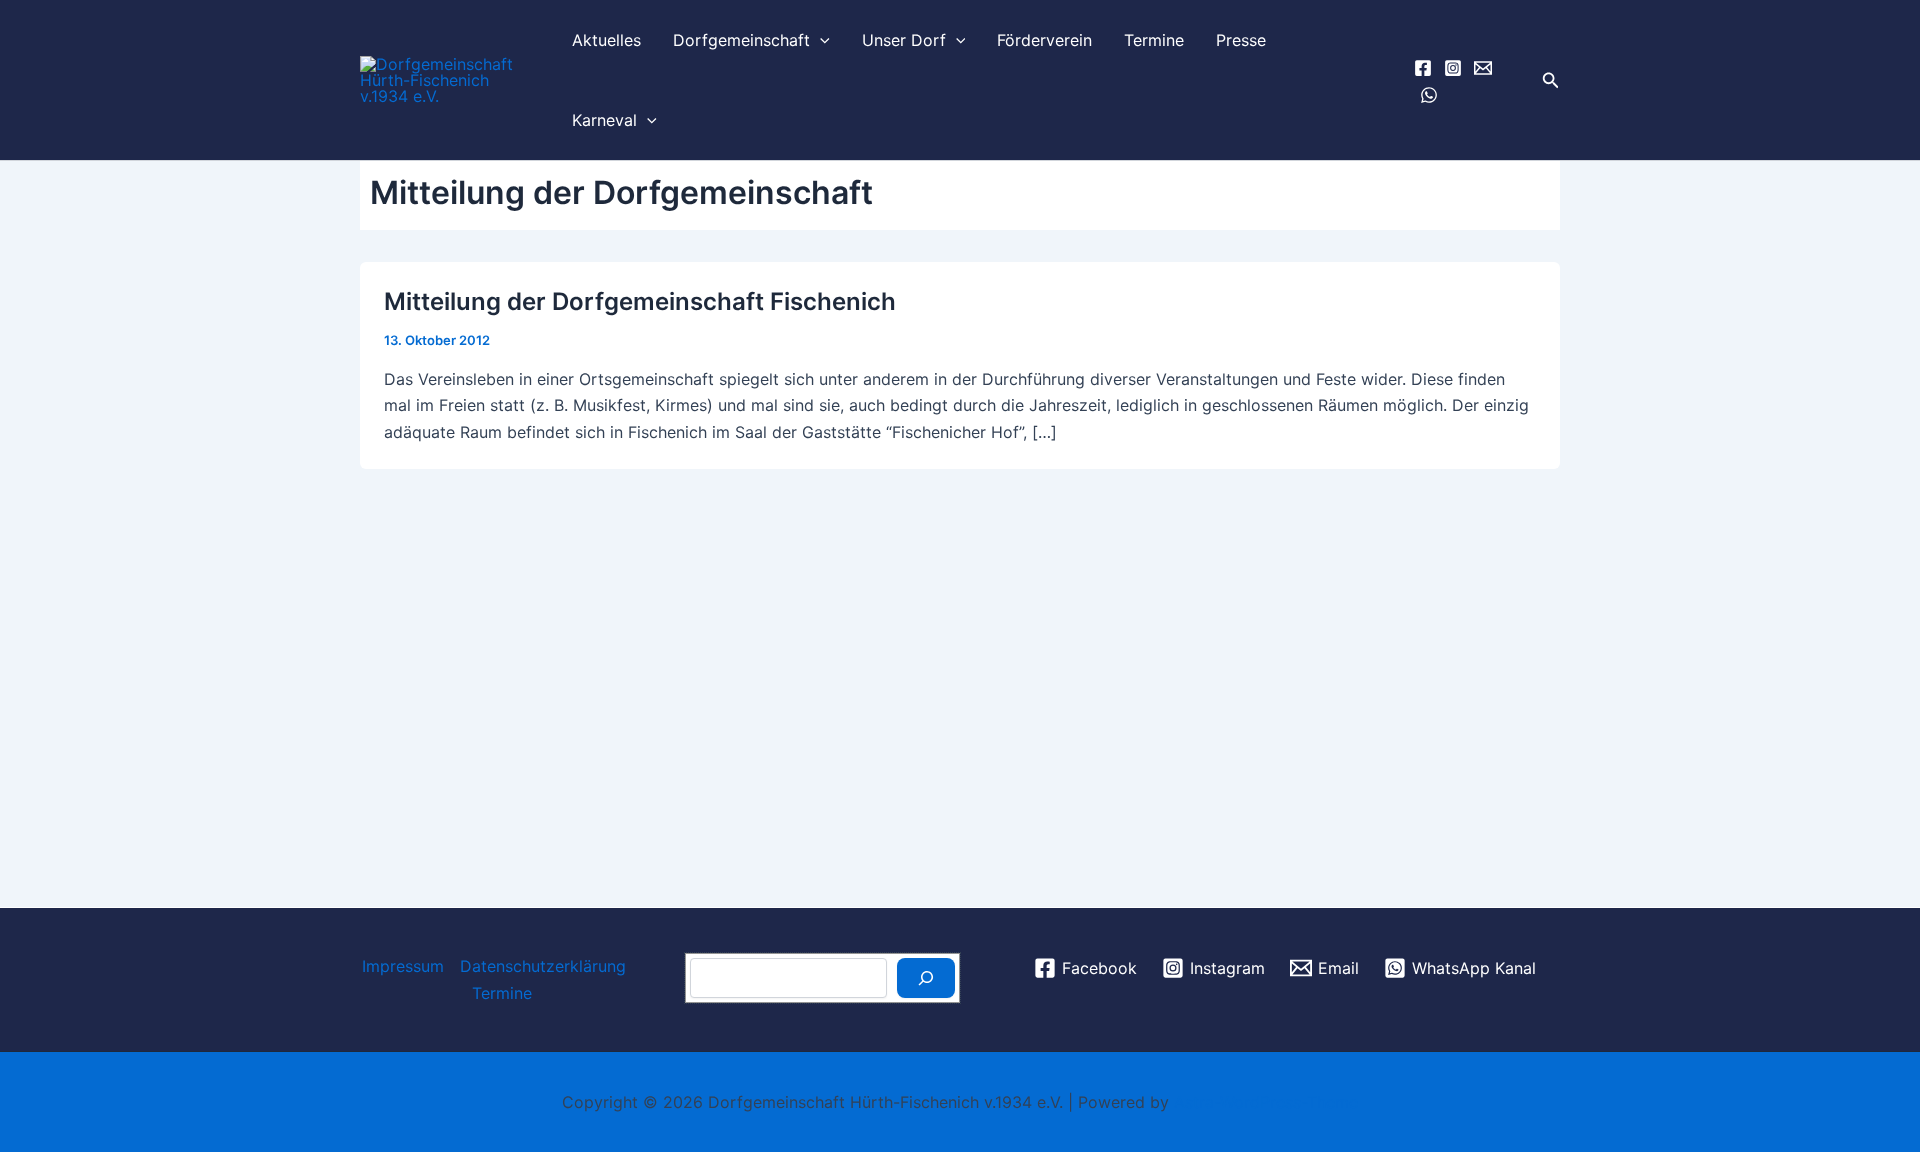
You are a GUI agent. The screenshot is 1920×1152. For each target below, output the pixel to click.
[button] (820, 40)
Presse (1241, 40)
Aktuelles (606, 40)
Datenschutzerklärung (543, 966)
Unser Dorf (904, 40)
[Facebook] (1423, 68)
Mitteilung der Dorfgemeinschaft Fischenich (640, 301)
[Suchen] (926, 978)
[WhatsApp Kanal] (1429, 95)
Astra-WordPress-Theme (1266, 1102)
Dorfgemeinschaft (741, 40)
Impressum (403, 966)
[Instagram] (1453, 68)
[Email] (1483, 68)
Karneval (604, 120)
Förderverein (1044, 40)
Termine (1154, 40)
